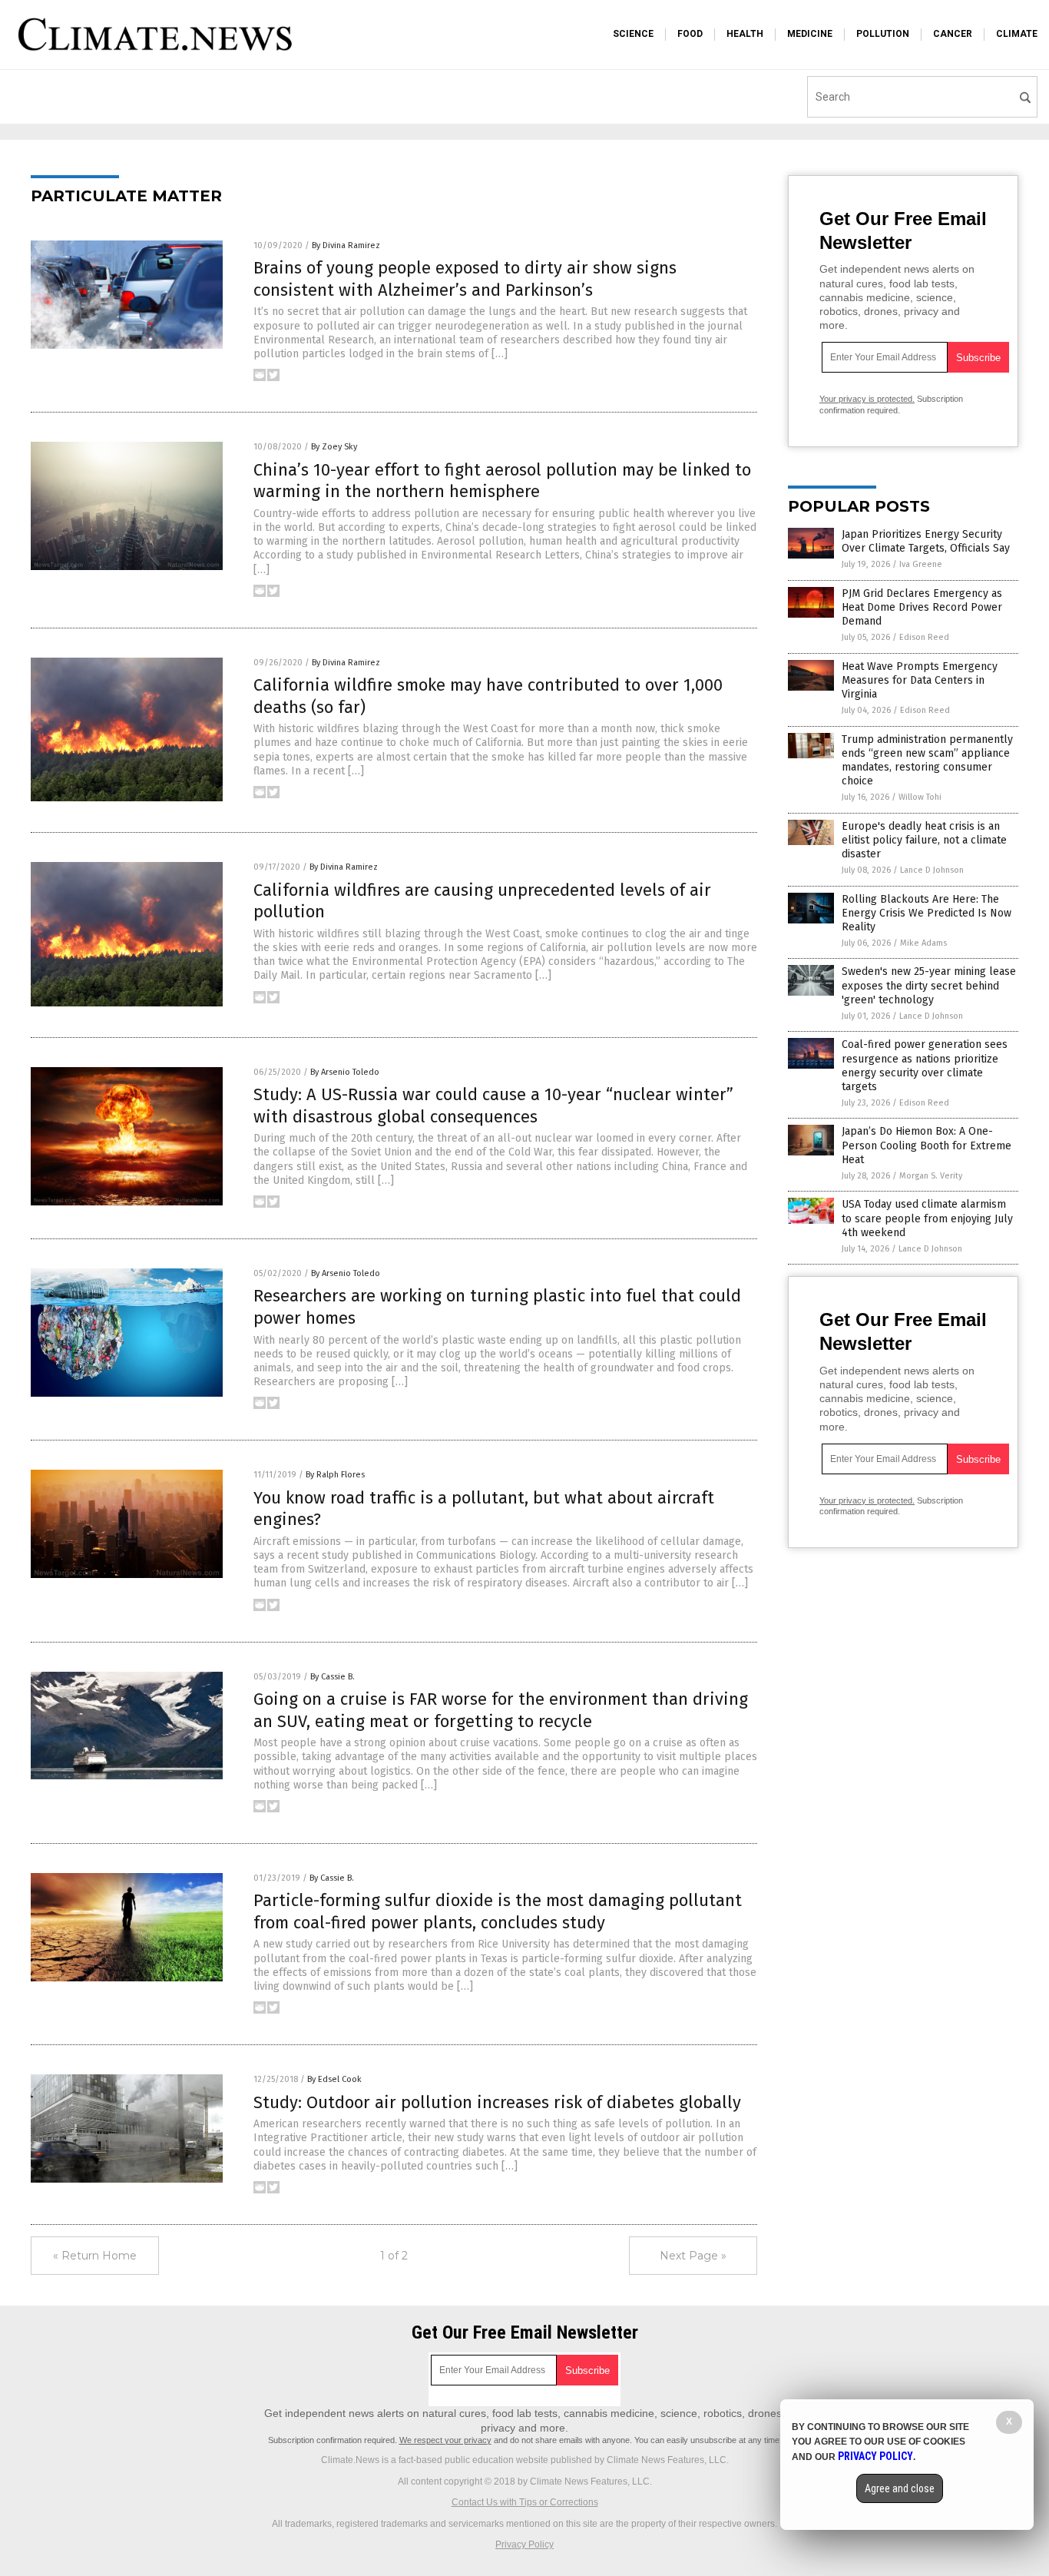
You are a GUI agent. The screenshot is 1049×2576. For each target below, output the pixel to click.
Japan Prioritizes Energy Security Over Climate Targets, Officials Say (926, 541)
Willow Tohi (920, 797)
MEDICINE (810, 34)
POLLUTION (883, 34)
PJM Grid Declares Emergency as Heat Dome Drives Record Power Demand (922, 607)
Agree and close (900, 2488)
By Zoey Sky (334, 447)
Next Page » (693, 2256)
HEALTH (745, 34)
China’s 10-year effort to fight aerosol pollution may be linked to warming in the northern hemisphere (502, 481)
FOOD (690, 34)
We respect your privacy (445, 2440)
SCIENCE (633, 34)
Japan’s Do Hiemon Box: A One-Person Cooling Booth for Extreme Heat (927, 1145)
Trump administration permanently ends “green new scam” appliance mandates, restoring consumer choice (927, 761)
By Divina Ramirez (346, 245)
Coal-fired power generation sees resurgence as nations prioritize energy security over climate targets (925, 1066)
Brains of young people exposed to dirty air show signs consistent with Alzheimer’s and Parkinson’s (465, 279)
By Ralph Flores (335, 1475)
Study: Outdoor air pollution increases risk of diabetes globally (497, 2102)
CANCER (953, 34)
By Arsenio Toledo (345, 1072)
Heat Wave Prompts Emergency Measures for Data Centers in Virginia (920, 680)
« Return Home (95, 2256)
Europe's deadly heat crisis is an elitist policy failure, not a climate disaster (924, 840)
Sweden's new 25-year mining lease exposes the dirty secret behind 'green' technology (929, 985)
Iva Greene (921, 564)
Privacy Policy (524, 2545)
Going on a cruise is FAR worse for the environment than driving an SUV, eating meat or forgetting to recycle (501, 1710)
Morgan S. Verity (931, 1176)
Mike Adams (923, 943)
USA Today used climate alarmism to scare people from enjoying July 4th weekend (927, 1218)
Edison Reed (924, 637)
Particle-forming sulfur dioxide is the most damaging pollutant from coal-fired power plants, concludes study (498, 1911)
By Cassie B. (333, 1677)
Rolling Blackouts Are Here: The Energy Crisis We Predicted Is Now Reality (927, 913)
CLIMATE (1017, 34)
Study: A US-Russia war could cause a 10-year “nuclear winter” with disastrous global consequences (493, 1106)
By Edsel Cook (334, 2079)
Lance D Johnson (932, 870)
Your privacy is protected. (867, 399)
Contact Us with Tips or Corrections (525, 2502)
